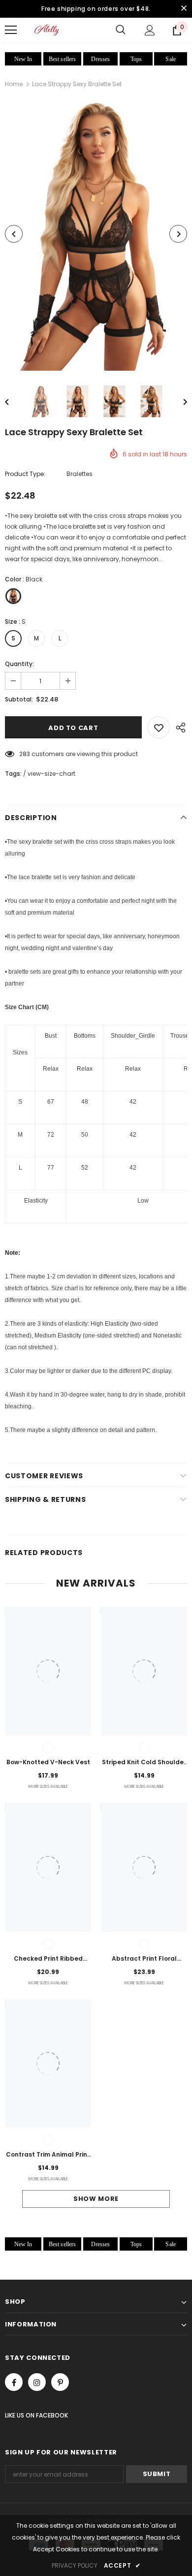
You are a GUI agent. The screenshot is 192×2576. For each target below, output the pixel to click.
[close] (184, 9)
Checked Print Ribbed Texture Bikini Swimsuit (48, 1959)
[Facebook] (14, 2382)
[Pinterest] (60, 2382)
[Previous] (14, 234)
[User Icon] (150, 30)
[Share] (178, 727)
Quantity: (19, 664)
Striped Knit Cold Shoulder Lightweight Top (144, 1763)
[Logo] (47, 30)
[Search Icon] (121, 30)
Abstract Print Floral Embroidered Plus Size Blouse (144, 1959)
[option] (96, 234)
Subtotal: (19, 699)
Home (14, 84)
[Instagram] (37, 2382)
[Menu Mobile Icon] (11, 30)
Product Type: (25, 474)
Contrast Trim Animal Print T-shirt (48, 2155)
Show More (96, 2199)
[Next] (178, 234)
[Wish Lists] (159, 727)
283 (25, 754)
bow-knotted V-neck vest (48, 1762)
